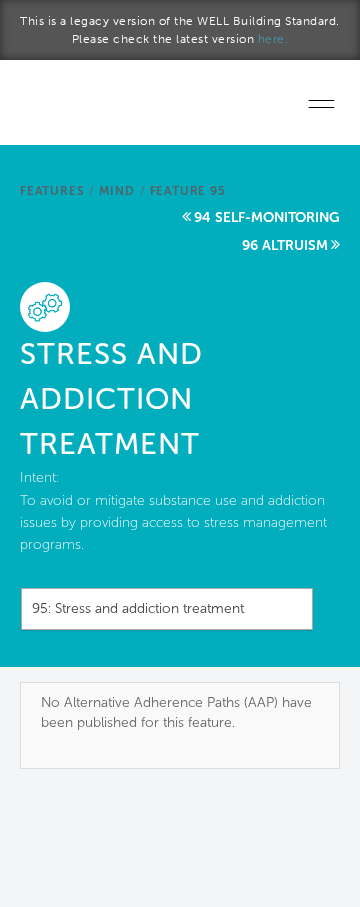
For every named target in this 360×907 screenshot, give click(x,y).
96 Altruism (285, 245)
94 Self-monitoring (267, 217)
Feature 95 (188, 191)
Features (52, 191)
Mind (116, 191)
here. (273, 39)
